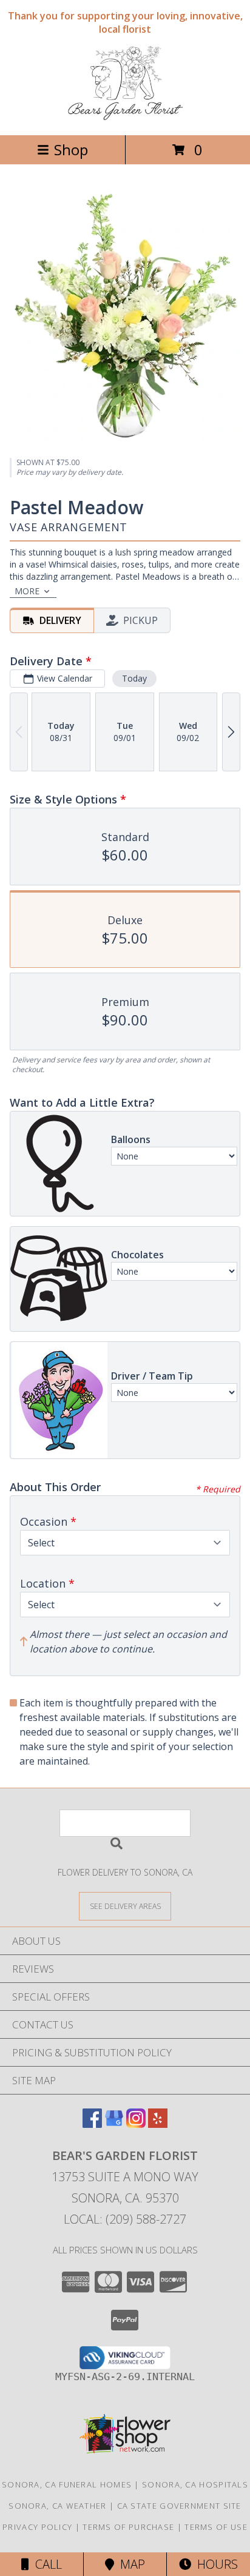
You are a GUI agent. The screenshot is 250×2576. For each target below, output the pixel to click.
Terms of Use (216, 2527)
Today (134, 678)
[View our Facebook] (92, 2124)
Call (46, 2564)
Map (130, 2564)
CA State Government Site (179, 2506)
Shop (71, 149)
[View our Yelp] (158, 2124)
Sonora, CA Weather (57, 2506)
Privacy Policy (37, 2527)
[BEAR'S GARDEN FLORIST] (125, 117)
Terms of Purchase (128, 2527)
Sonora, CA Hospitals (195, 2484)
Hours (215, 2564)
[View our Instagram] (136, 2124)
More (27, 591)
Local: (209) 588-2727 (125, 2219)
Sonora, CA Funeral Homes (67, 2484)
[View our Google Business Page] (114, 2124)
